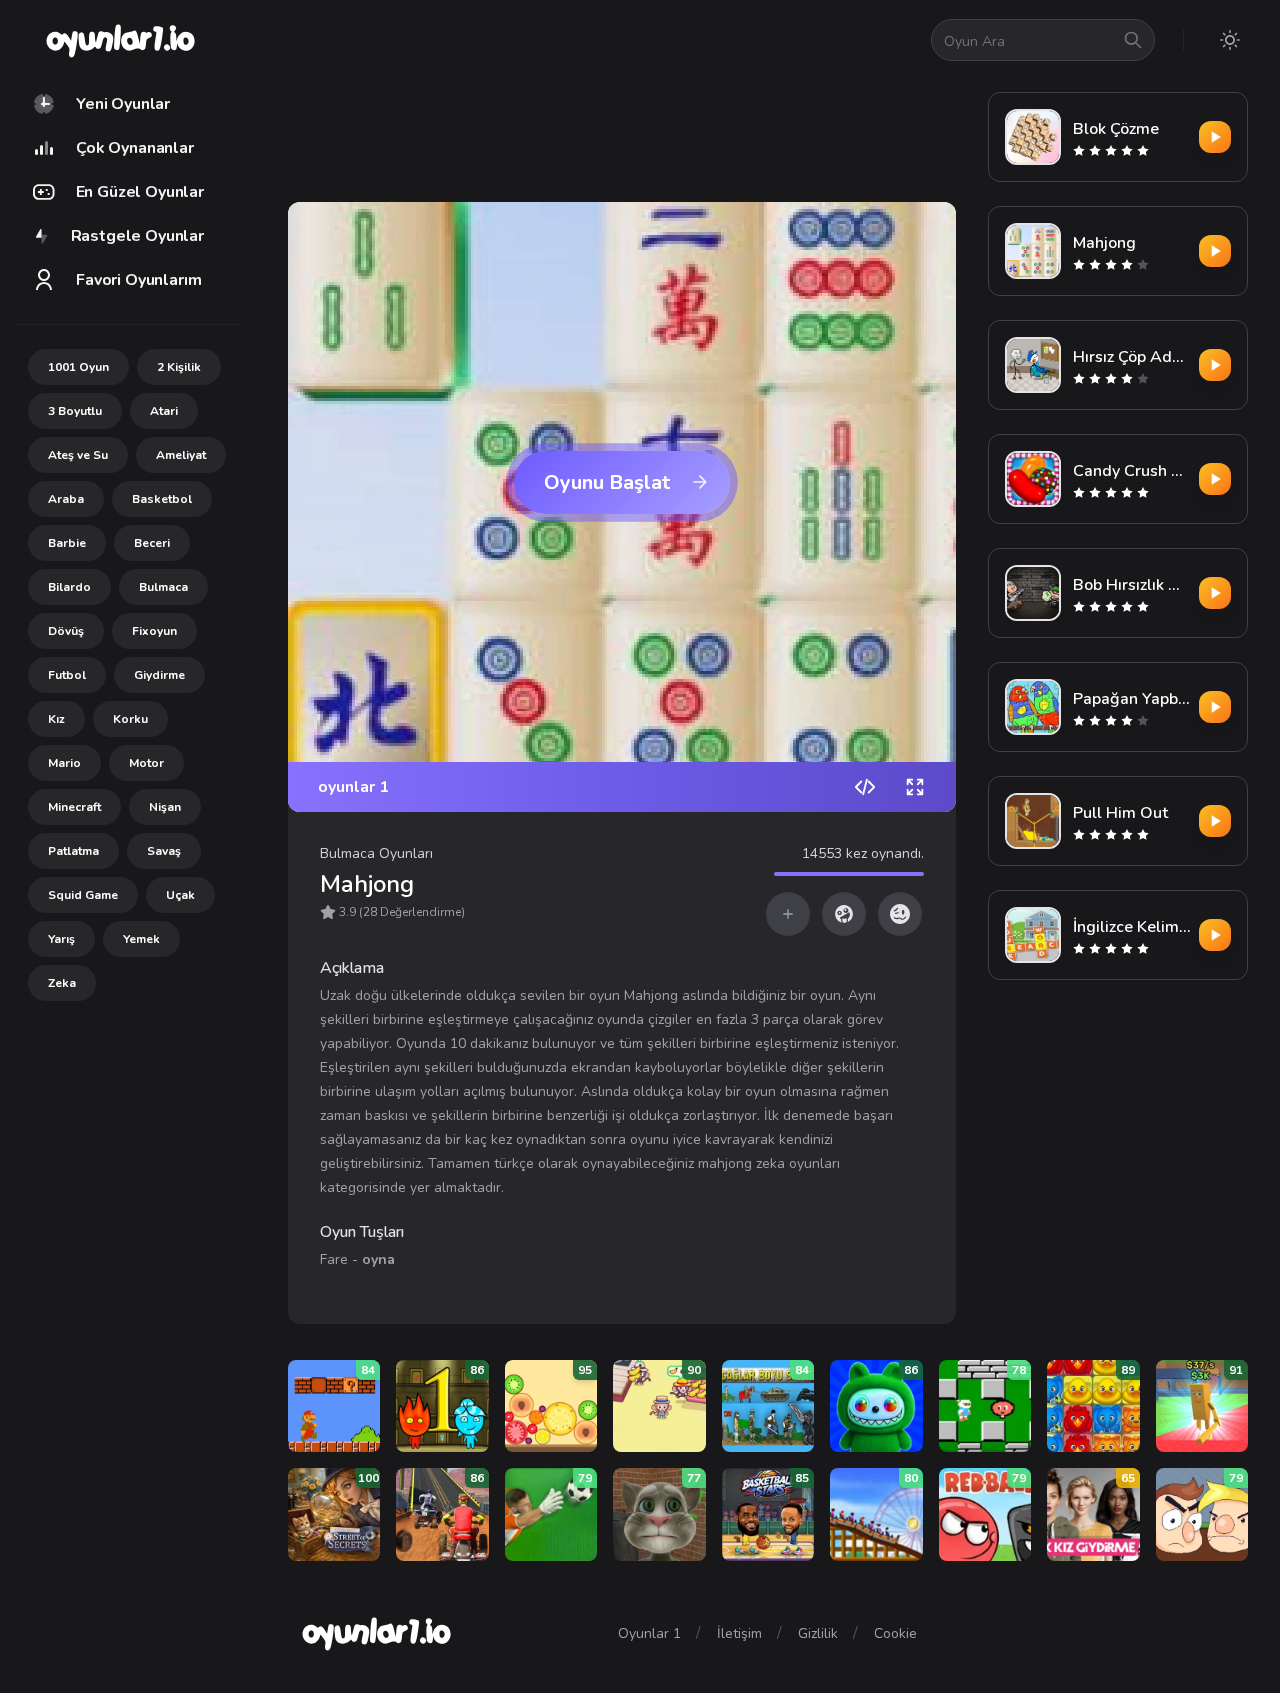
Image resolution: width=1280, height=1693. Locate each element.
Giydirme (159, 675)
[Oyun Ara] (1133, 40)
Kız (56, 719)
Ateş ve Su (78, 455)
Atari (164, 411)
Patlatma (73, 851)
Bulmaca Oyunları (376, 853)
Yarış (61, 939)
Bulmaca (163, 587)
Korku (130, 719)
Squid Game (83, 895)
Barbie (67, 543)
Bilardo (69, 587)
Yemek (141, 939)
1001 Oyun (78, 367)
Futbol (67, 675)
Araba (66, 499)
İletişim (739, 1633)
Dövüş (66, 631)
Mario (64, 763)
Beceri (152, 543)
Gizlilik (818, 1633)
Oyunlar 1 (649, 1633)
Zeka (62, 983)
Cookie (895, 1633)
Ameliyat (181, 455)
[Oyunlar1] (118, 40)
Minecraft (74, 807)
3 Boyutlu (75, 411)
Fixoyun (154, 631)
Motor (146, 763)
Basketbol (162, 499)
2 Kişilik (179, 367)
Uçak (180, 895)
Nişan (165, 807)
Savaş (164, 851)
